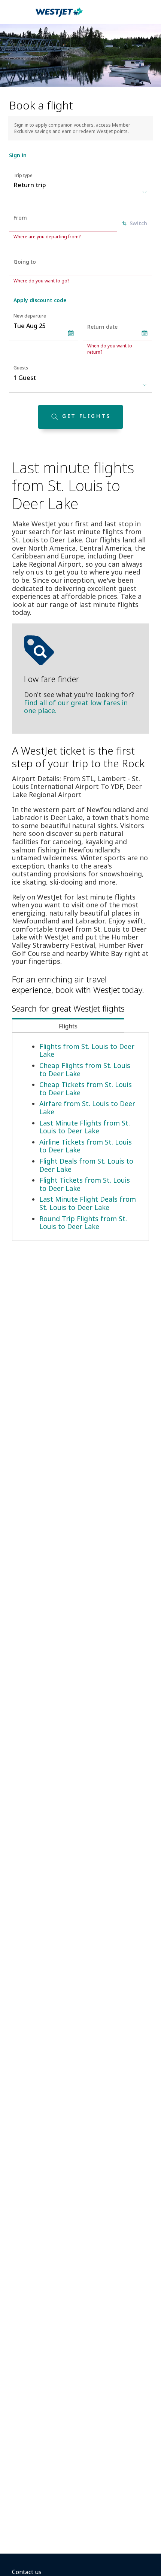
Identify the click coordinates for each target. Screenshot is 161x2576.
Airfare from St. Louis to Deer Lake (87, 1108)
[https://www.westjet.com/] (59, 16)
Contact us (27, 2572)
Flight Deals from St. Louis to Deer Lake (86, 1165)
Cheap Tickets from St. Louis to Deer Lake (86, 1089)
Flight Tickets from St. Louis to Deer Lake (85, 1184)
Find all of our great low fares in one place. (76, 707)
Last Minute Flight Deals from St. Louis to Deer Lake (88, 1203)
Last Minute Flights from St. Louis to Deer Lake (85, 1127)
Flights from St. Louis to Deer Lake (87, 1050)
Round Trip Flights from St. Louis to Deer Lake (83, 1223)
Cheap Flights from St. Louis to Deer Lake (85, 1069)
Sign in (18, 155)
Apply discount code (40, 300)
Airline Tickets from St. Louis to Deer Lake (86, 1146)
